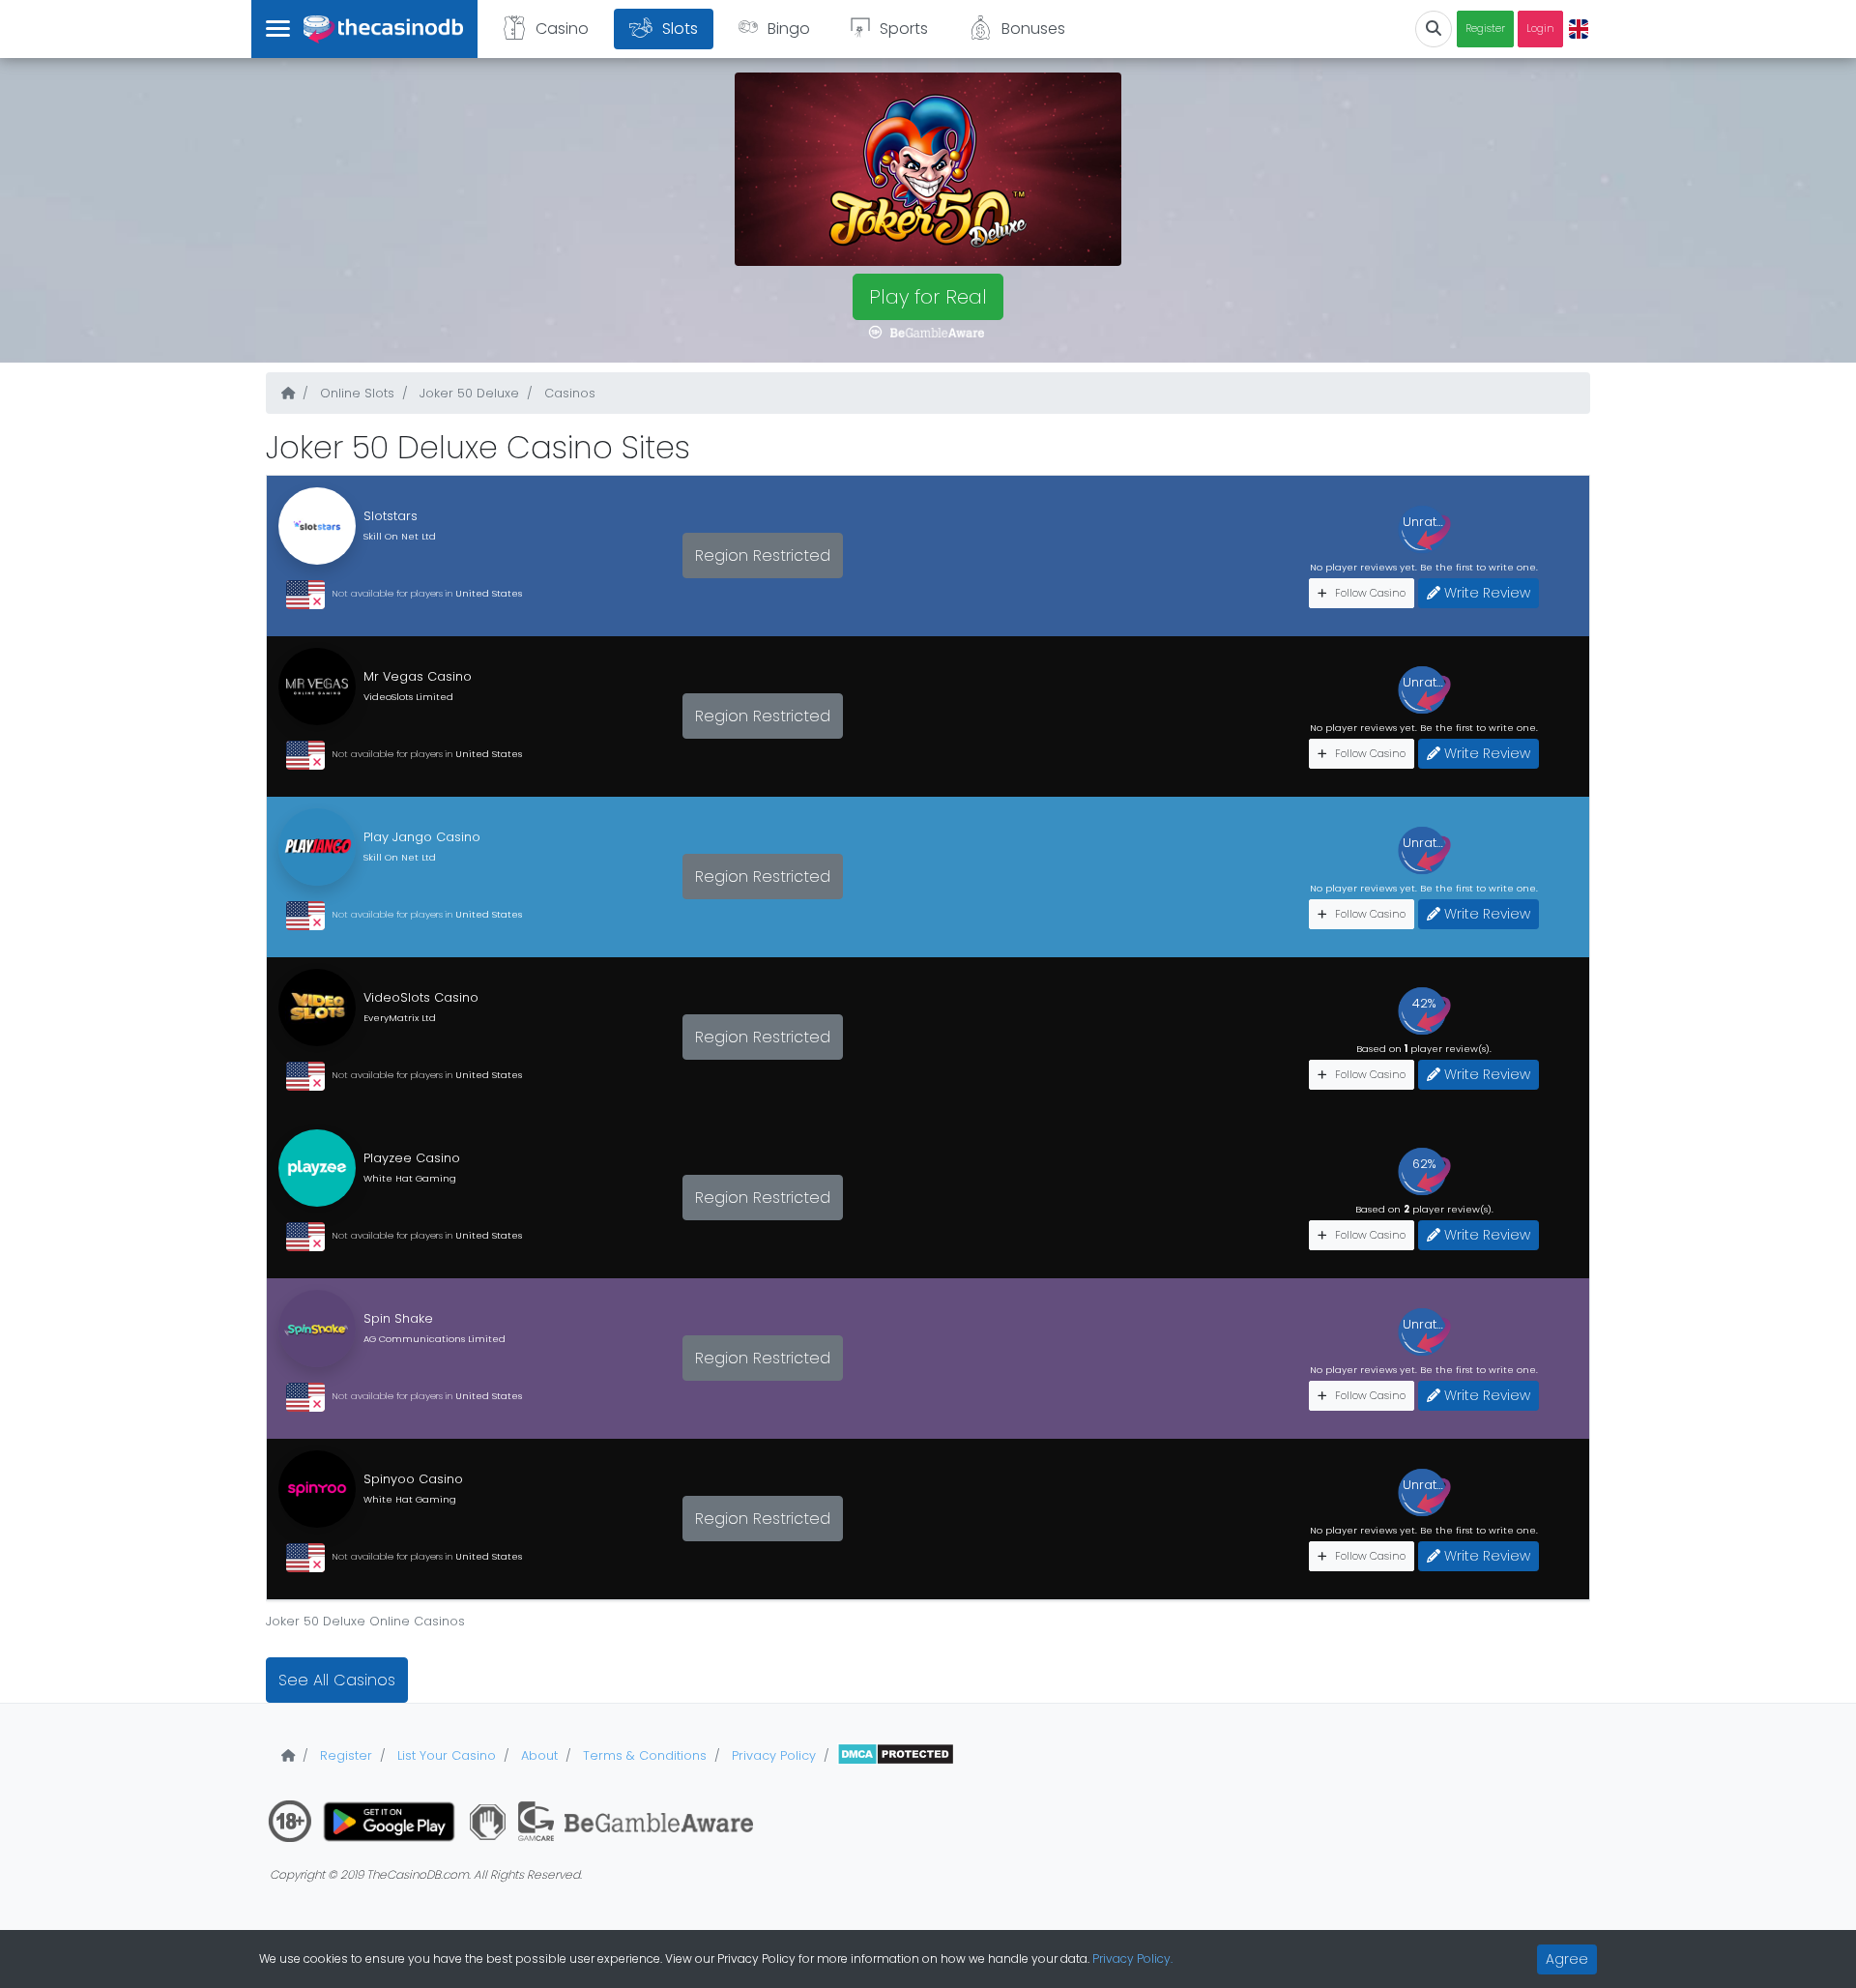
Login (1540, 29)
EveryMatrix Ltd (400, 1018)
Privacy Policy (772, 1755)
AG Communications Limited (435, 1339)
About (537, 1755)
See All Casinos (337, 1680)
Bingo (789, 29)
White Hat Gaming (410, 1178)
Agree (1567, 1959)
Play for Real (928, 297)
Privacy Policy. (1132, 1959)
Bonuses (1033, 29)
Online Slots (355, 393)
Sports (904, 29)
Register (1485, 29)
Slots (680, 29)
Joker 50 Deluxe (467, 393)
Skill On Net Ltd (400, 536)
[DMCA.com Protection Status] (896, 1755)
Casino (562, 29)
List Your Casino (445, 1755)
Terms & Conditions (643, 1755)
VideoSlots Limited (408, 697)
